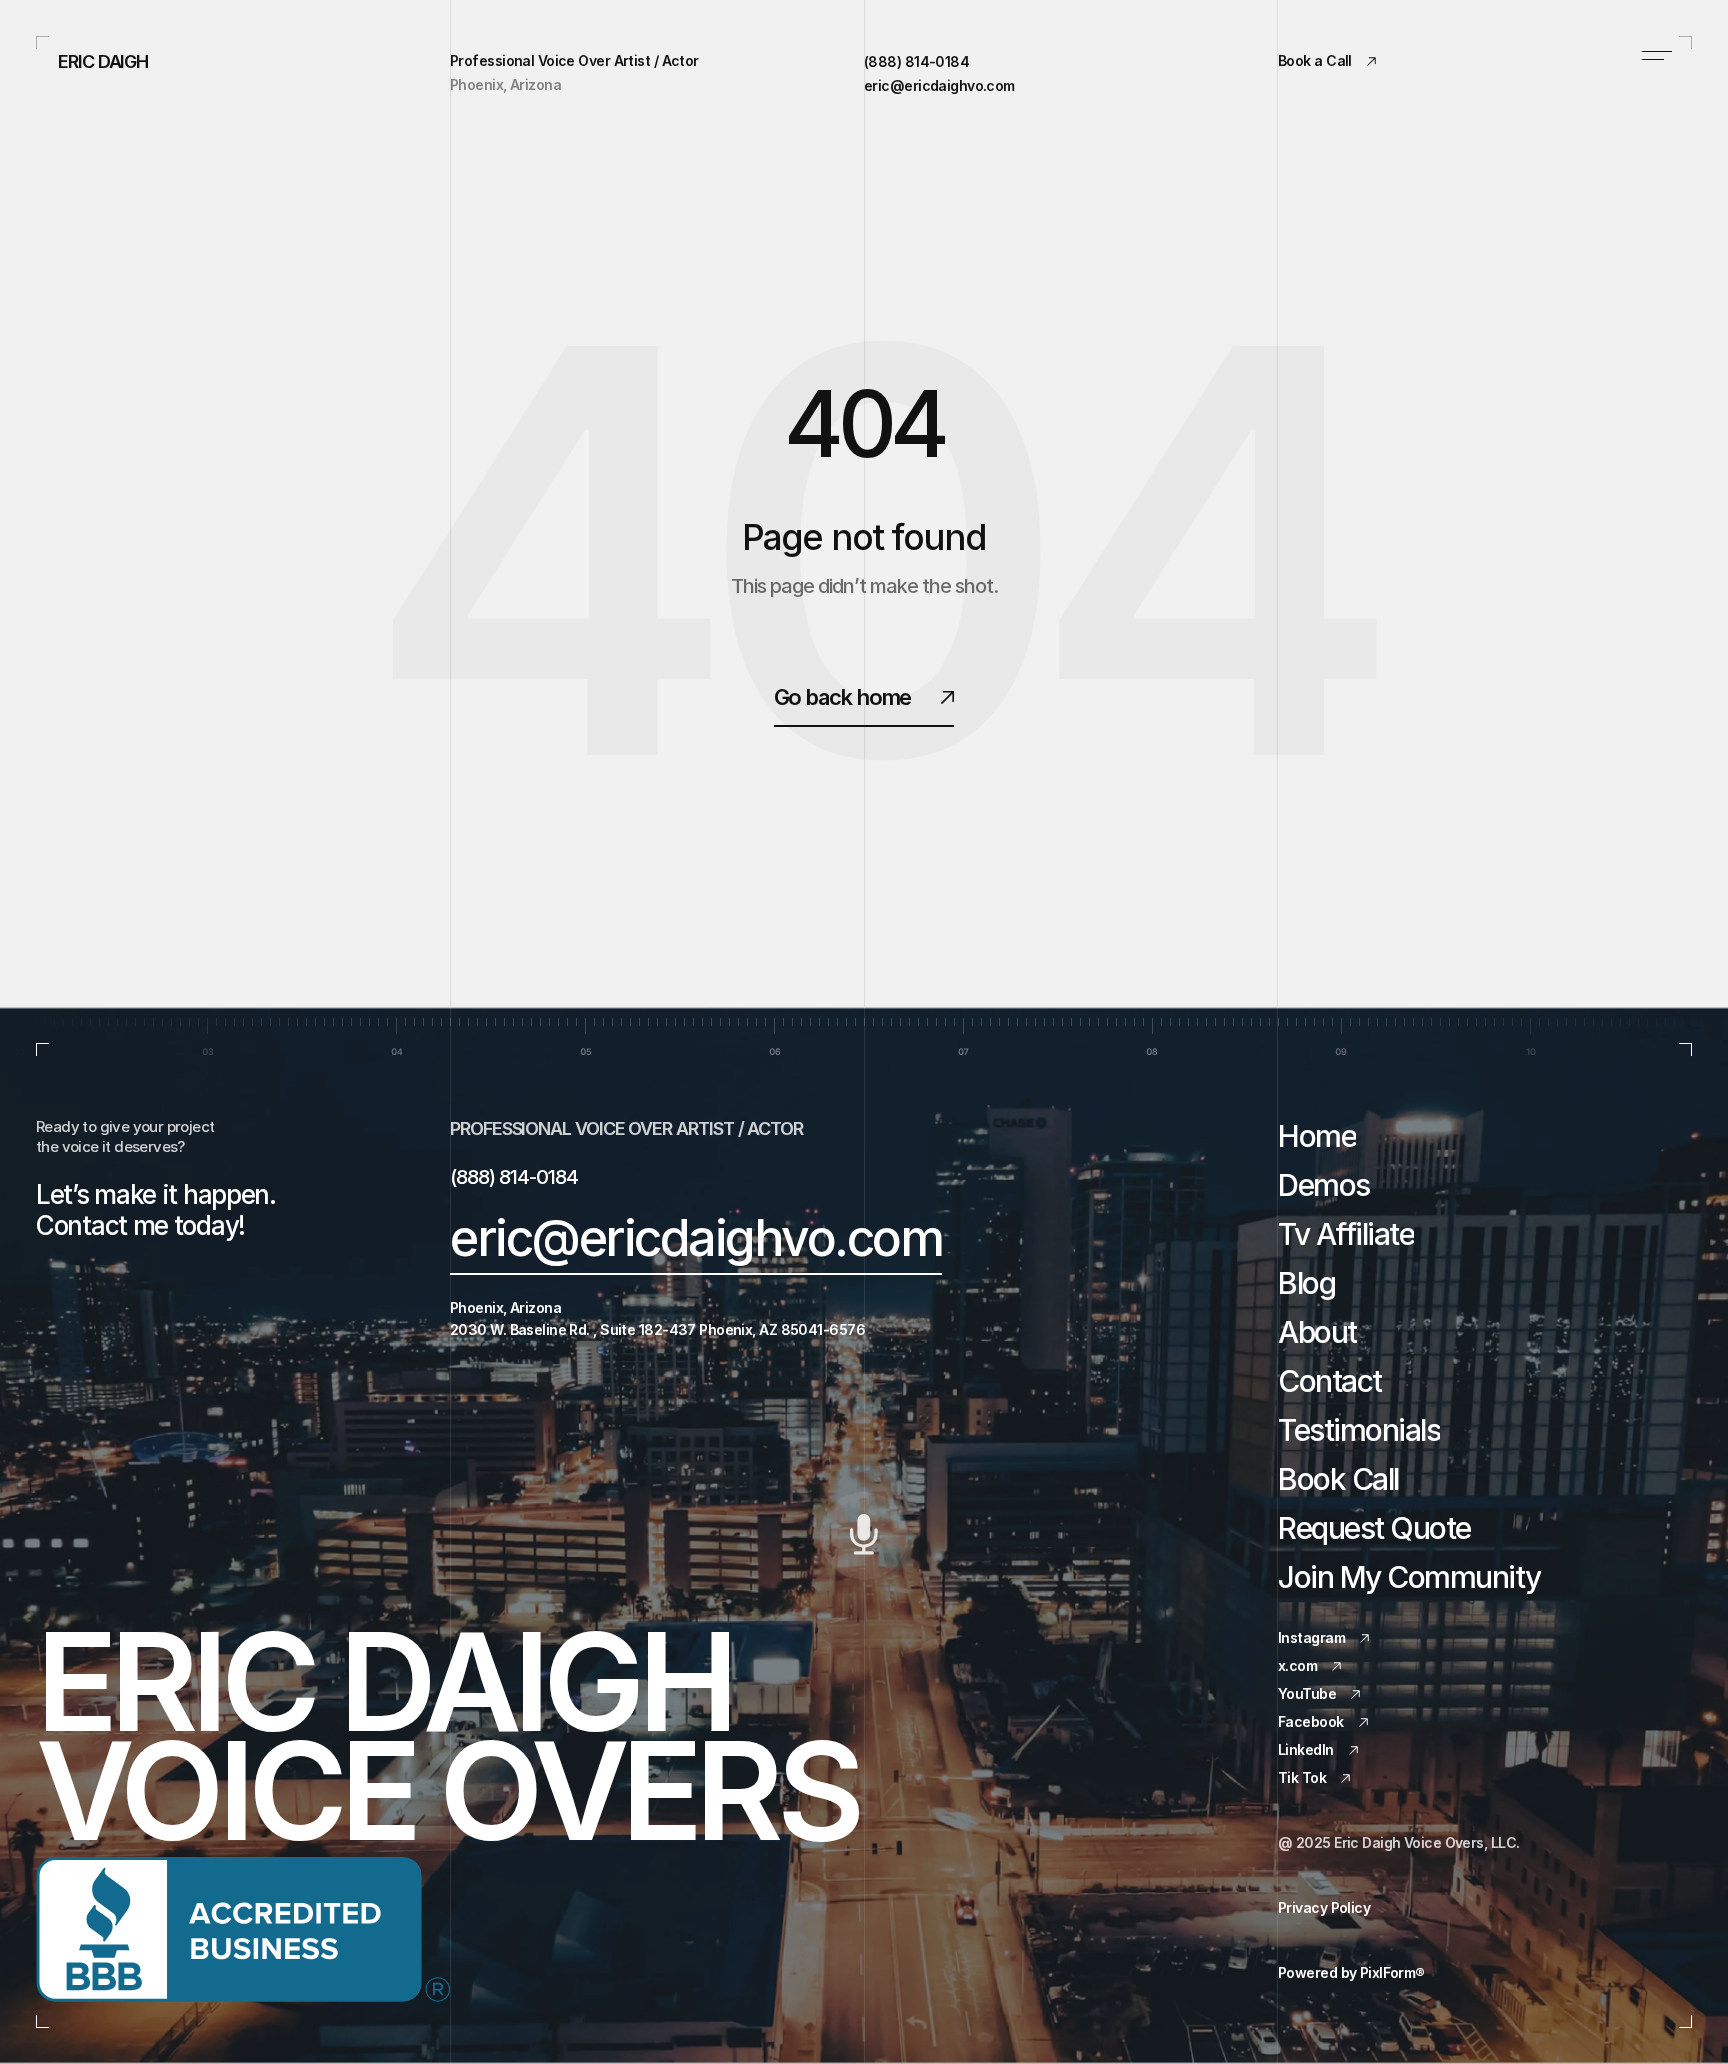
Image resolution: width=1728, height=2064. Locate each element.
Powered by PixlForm (1351, 1972)
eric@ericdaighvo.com (696, 1238)
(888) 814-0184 (514, 1177)
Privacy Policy (1324, 1907)
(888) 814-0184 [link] (916, 61)
